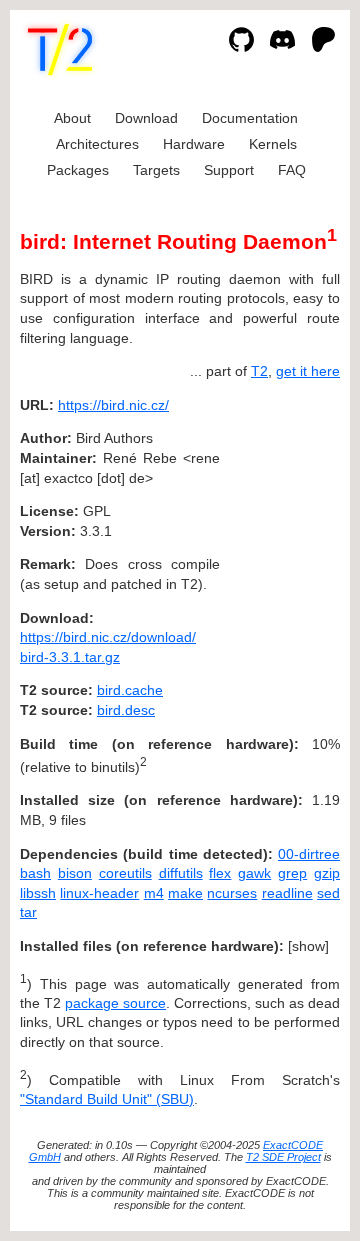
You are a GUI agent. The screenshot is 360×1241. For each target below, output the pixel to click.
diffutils (181, 873)
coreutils (125, 873)
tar (28, 912)
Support (229, 170)
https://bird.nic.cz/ (113, 405)
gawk (254, 873)
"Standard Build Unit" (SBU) (107, 1099)
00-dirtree (309, 854)
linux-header (99, 893)
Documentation (250, 118)
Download (146, 118)
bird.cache (130, 690)
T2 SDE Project (283, 1157)
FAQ (292, 170)
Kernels (273, 144)
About (72, 118)
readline (287, 893)
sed (328, 893)
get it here (308, 371)
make (185, 893)
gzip (327, 873)
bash (35, 873)
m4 (154, 893)
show (308, 946)
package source (115, 1003)
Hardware (194, 144)
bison (75, 873)
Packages (78, 170)
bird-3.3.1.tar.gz (70, 657)
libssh (38, 893)
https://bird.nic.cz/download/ (108, 637)
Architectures (97, 144)
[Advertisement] (280, 526)
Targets (156, 170)
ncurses (232, 893)
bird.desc (126, 710)
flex (220, 873)
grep (292, 873)
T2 (259, 371)
